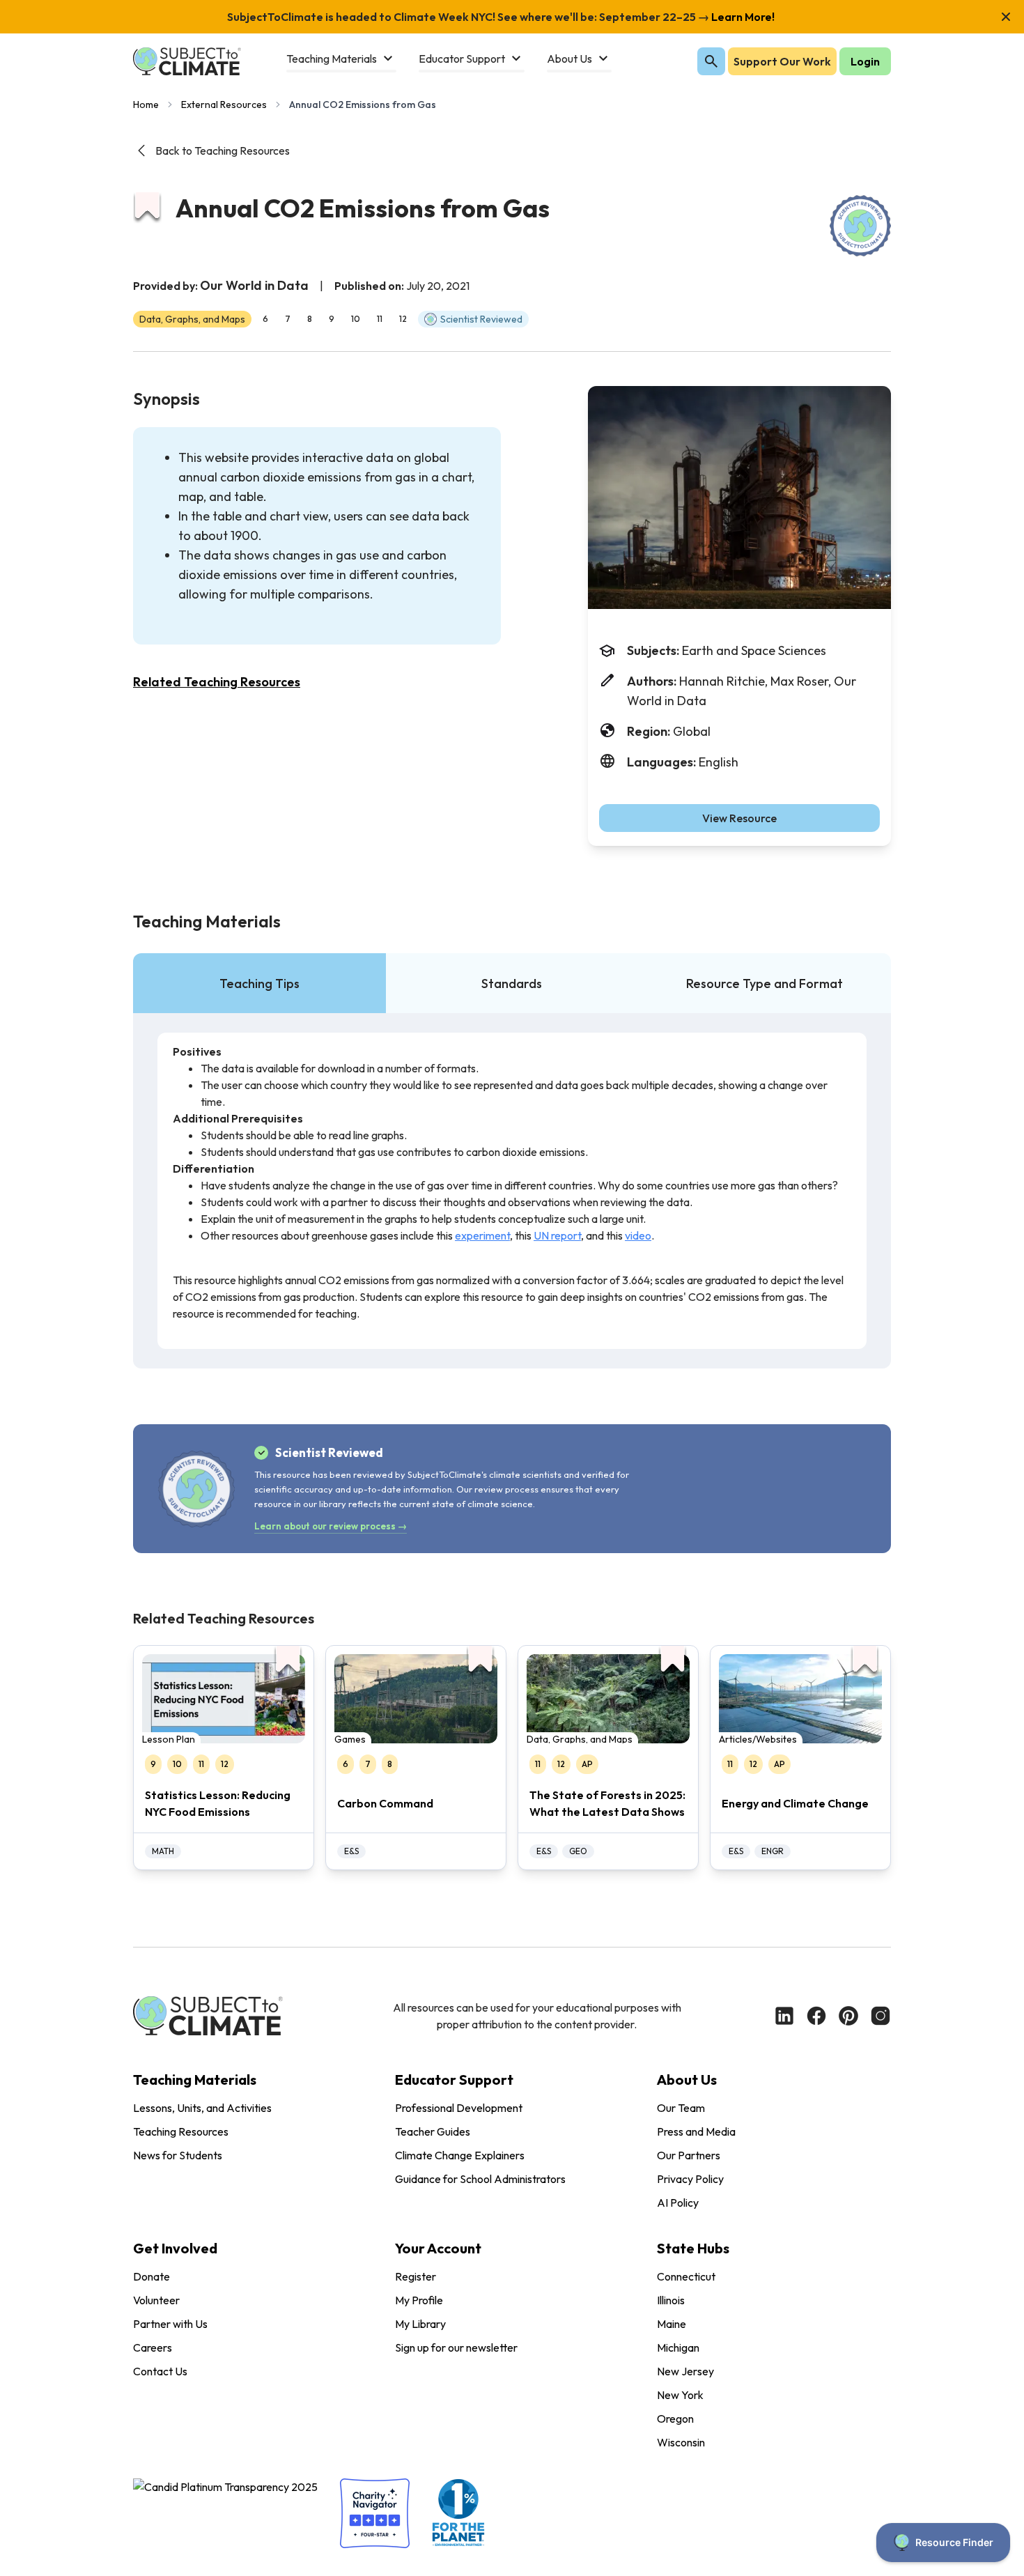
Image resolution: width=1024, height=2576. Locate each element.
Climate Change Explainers (460, 2155)
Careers (153, 2347)
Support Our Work (782, 61)
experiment (482, 1235)
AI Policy (678, 2203)
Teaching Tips (259, 984)
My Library (420, 2324)
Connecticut (686, 2276)
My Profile (419, 2300)
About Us (687, 2080)
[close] (1006, 17)
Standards (512, 984)
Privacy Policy (690, 2179)
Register (416, 2276)
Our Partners (689, 2155)
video (638, 1235)
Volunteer (156, 2300)
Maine (672, 2324)
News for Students (178, 2155)
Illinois (671, 2300)
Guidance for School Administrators (480, 2179)
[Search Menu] (711, 61)
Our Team (681, 2108)
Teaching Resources (181, 2131)
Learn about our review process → (331, 1526)
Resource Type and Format (765, 984)
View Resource (739, 818)
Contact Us (160, 2371)
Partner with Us (170, 2324)
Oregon (675, 2419)
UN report (557, 1235)
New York (680, 2395)
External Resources (224, 105)
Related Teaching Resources (217, 682)
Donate (152, 2276)
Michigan (678, 2347)
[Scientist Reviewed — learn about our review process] (860, 226)
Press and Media (696, 2131)
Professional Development (459, 2108)
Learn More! (742, 17)
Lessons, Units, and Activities (202, 2108)
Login (865, 61)
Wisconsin (681, 2442)
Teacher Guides (433, 2131)
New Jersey (685, 2371)
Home (146, 105)
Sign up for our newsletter (456, 2347)
